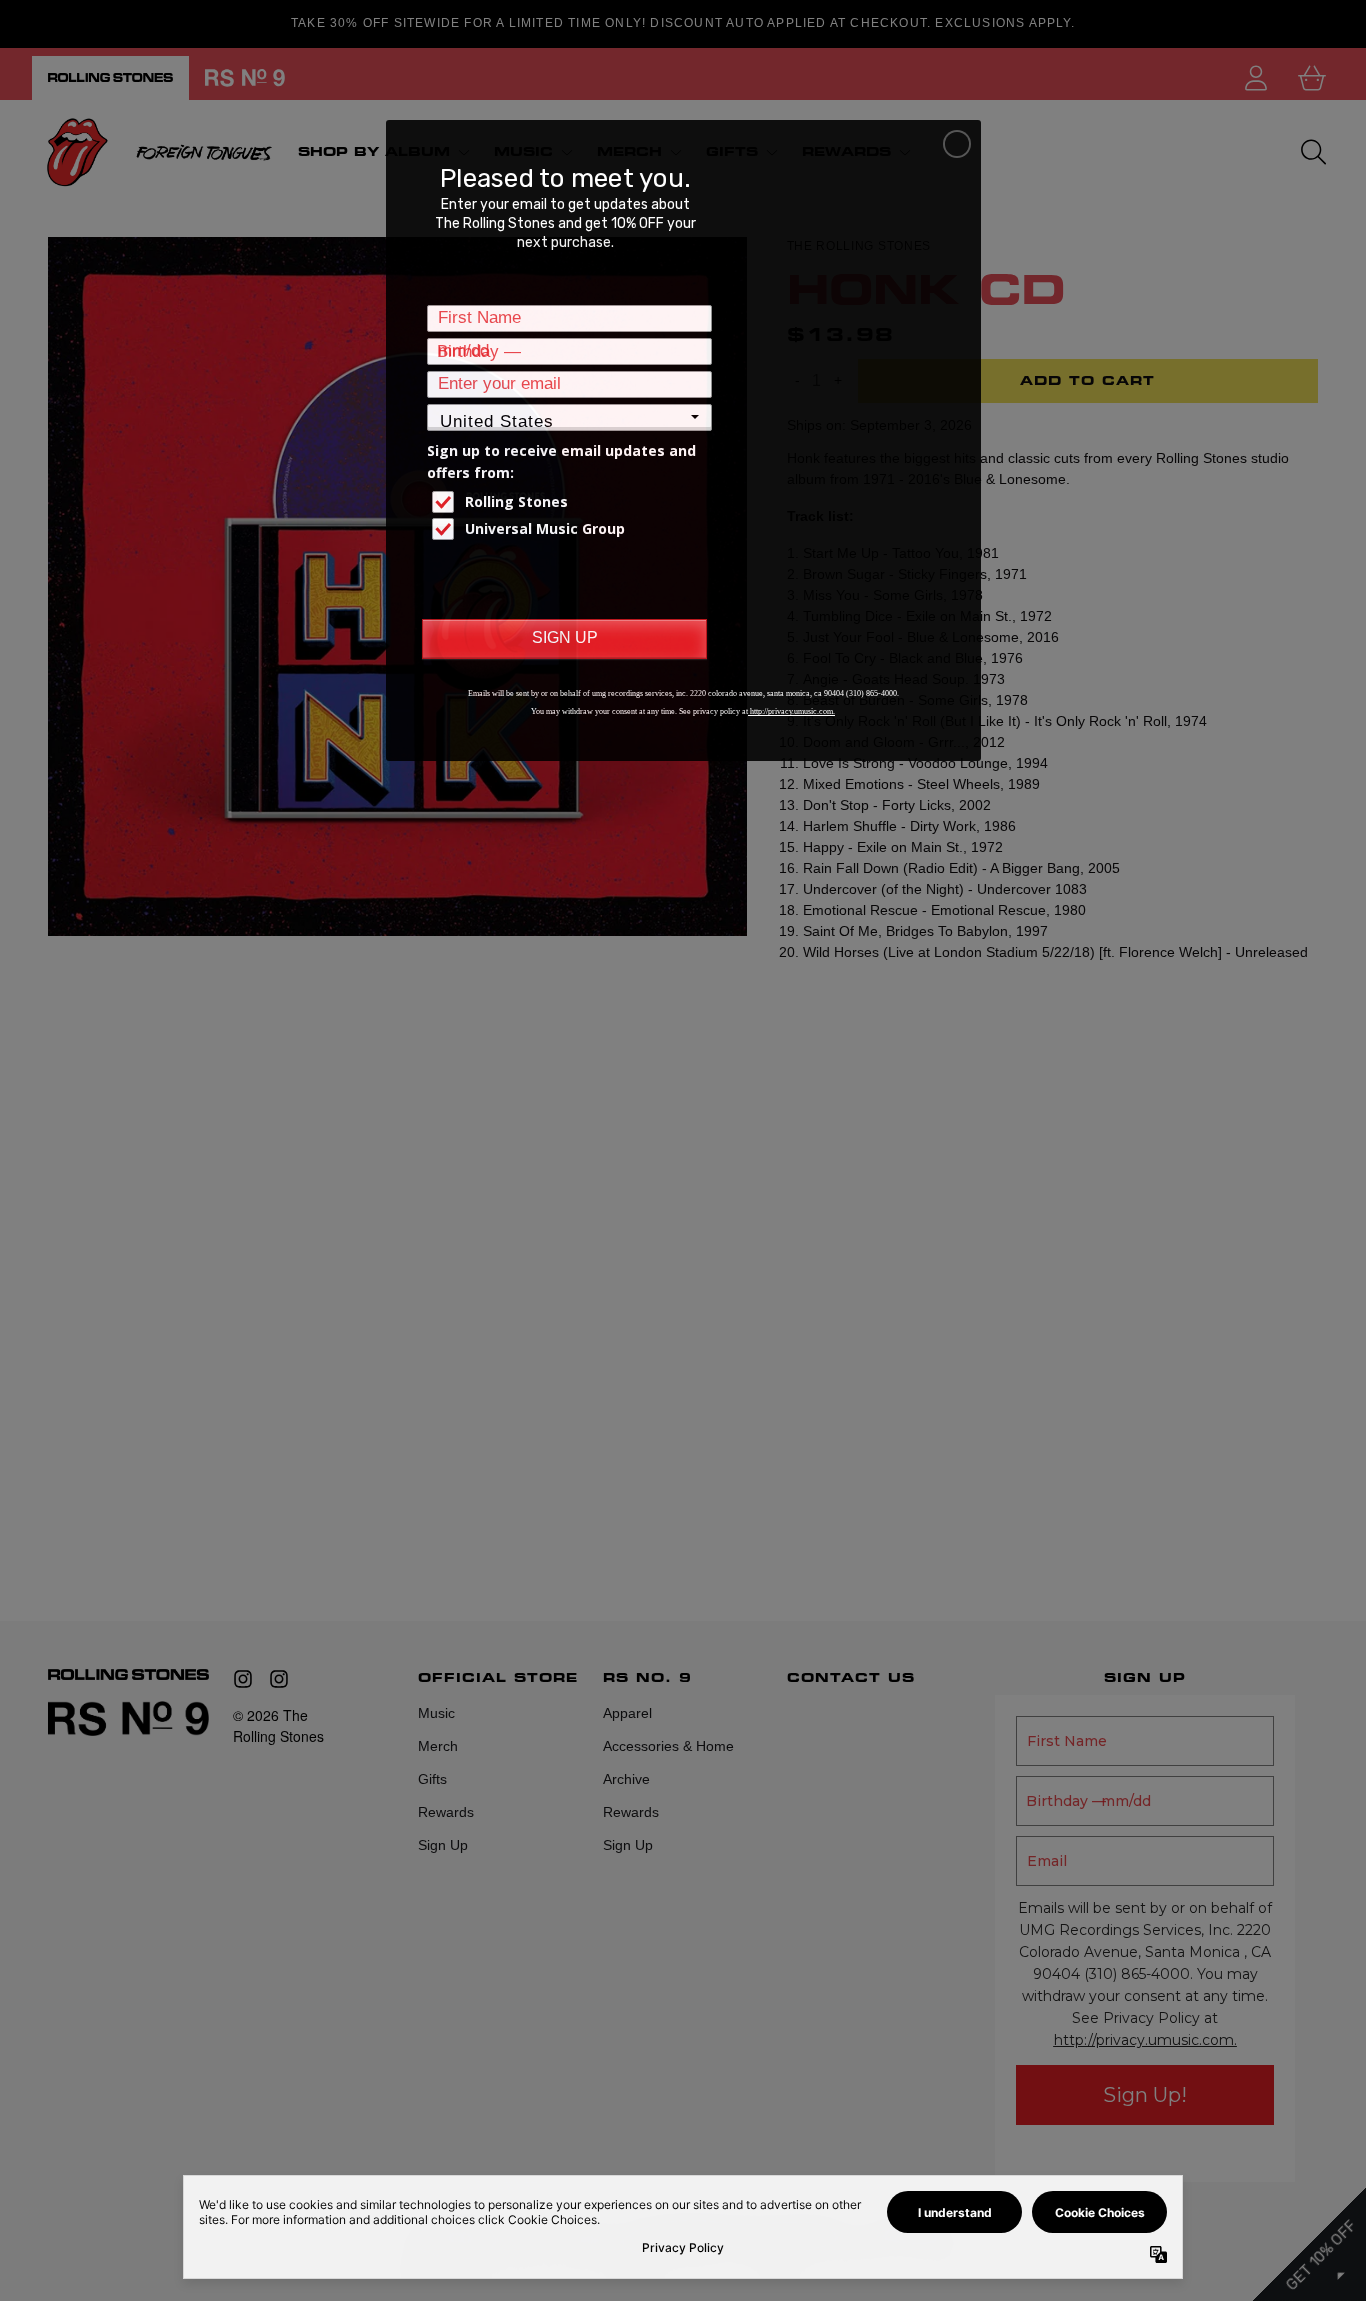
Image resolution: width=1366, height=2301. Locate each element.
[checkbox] (572, 502)
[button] (957, 144)
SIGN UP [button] (565, 637)
